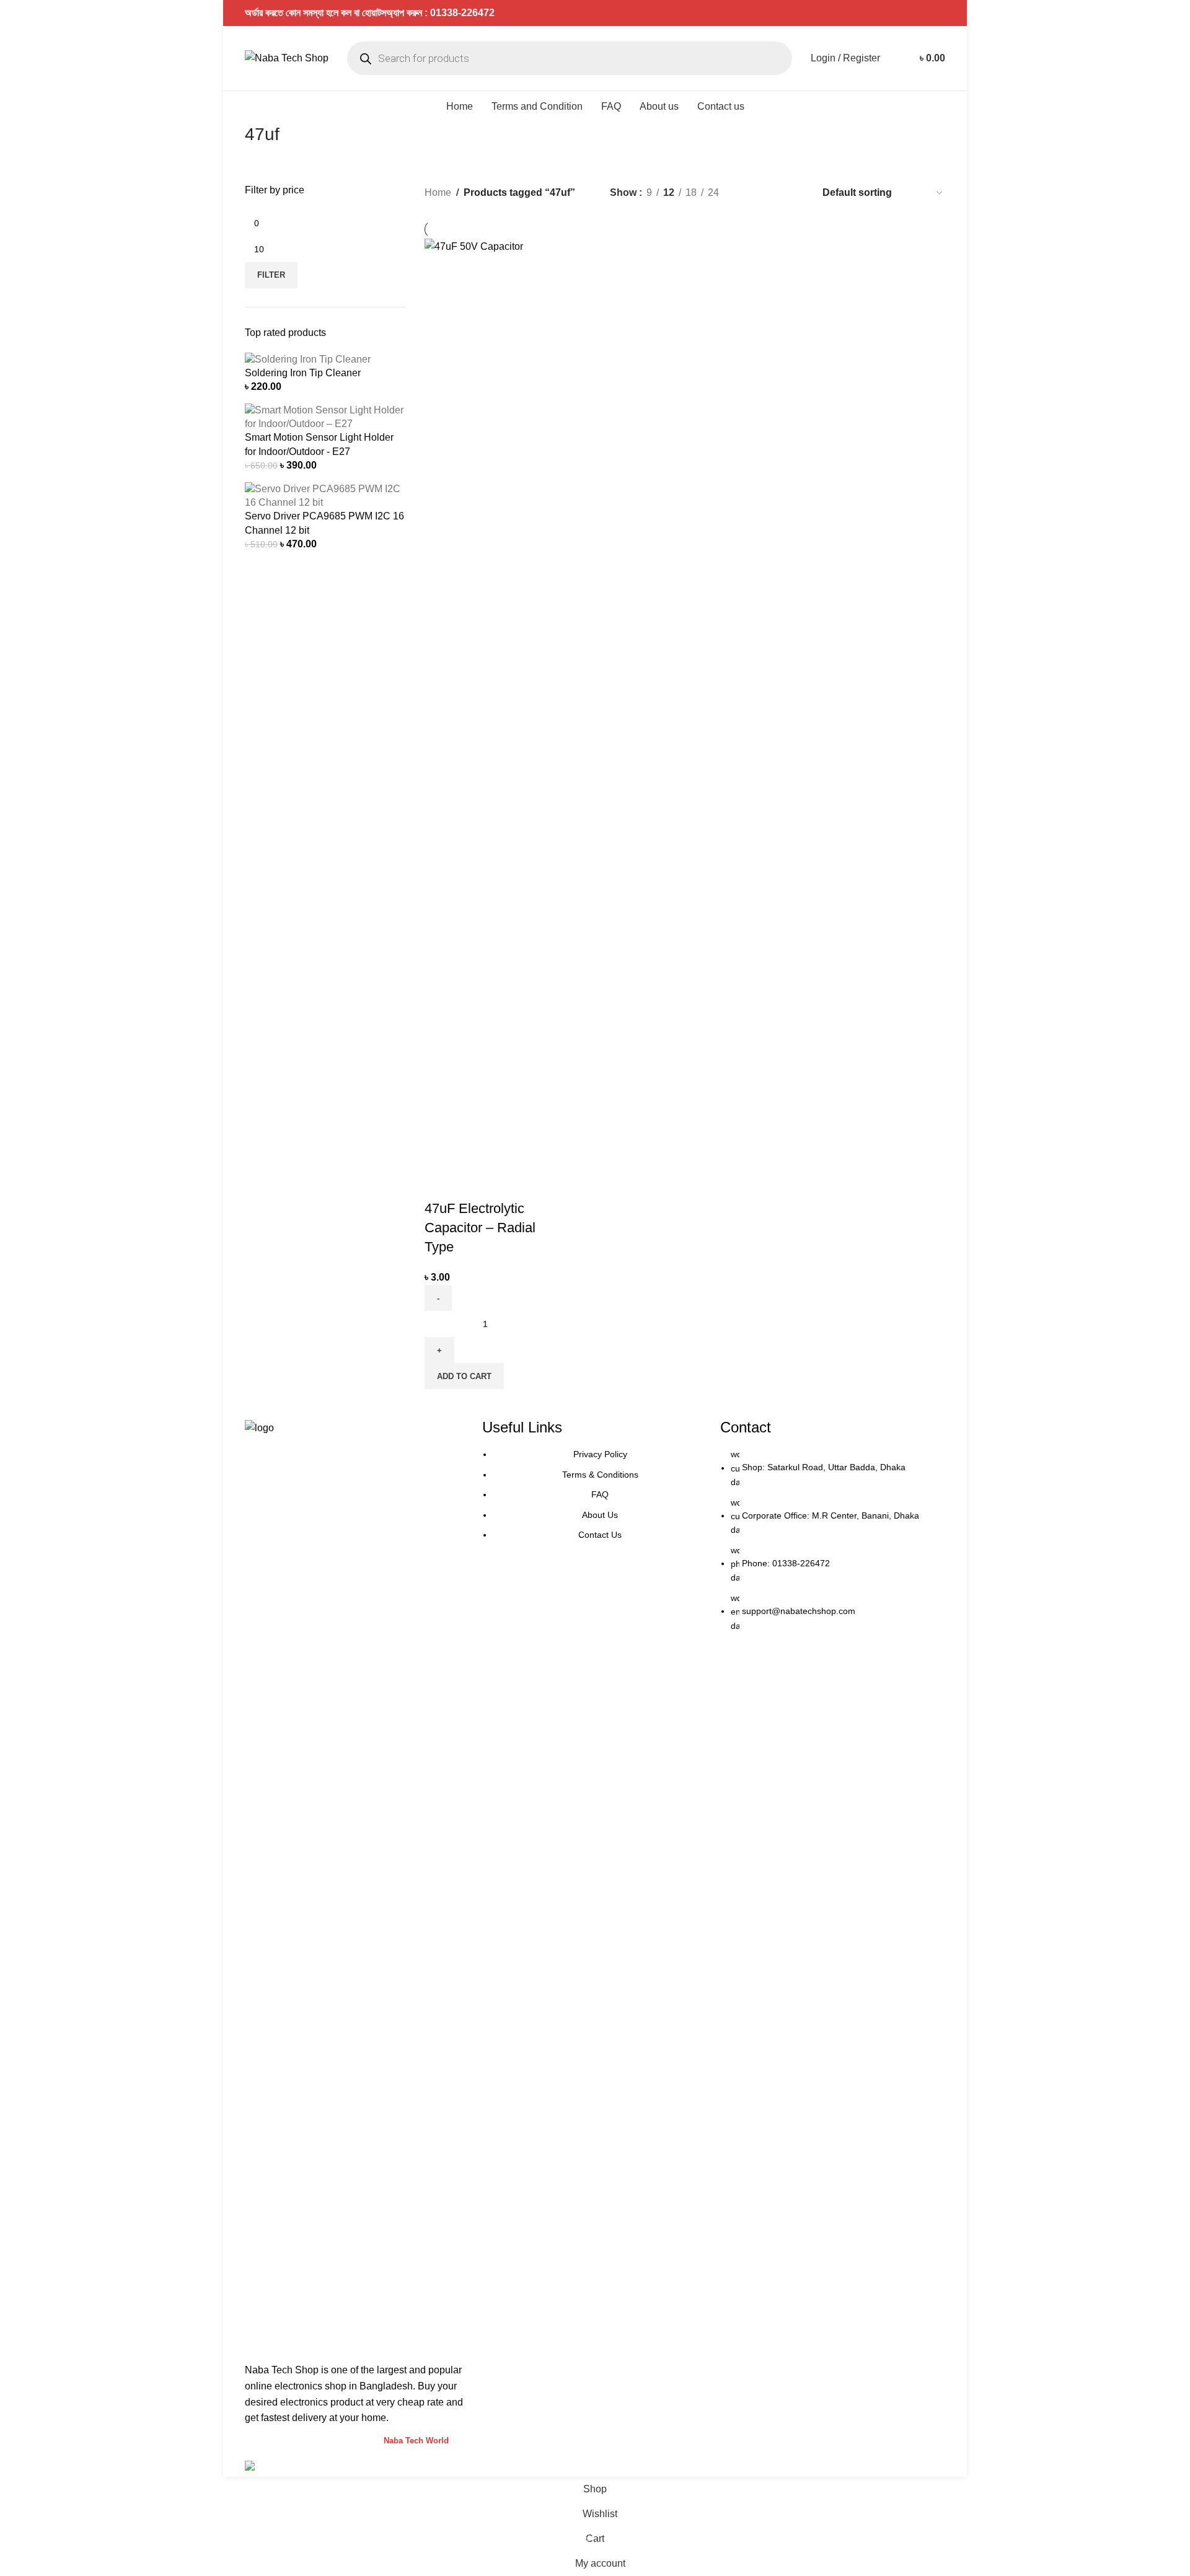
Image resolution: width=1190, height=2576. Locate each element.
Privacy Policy (600, 1454)
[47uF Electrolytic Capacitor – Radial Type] (485, 703)
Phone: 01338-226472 (786, 1563)
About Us (600, 1515)
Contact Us (600, 1535)
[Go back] (229, 141)
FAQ (600, 1494)
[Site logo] (287, 57)
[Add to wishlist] (507, 1184)
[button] (464, 1376)
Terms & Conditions (600, 1475)
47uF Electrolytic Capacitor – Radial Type (480, 1228)
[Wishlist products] (897, 58)
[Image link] (357, 1885)
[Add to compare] (440, 1184)
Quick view (474, 1184)
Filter (271, 275)
